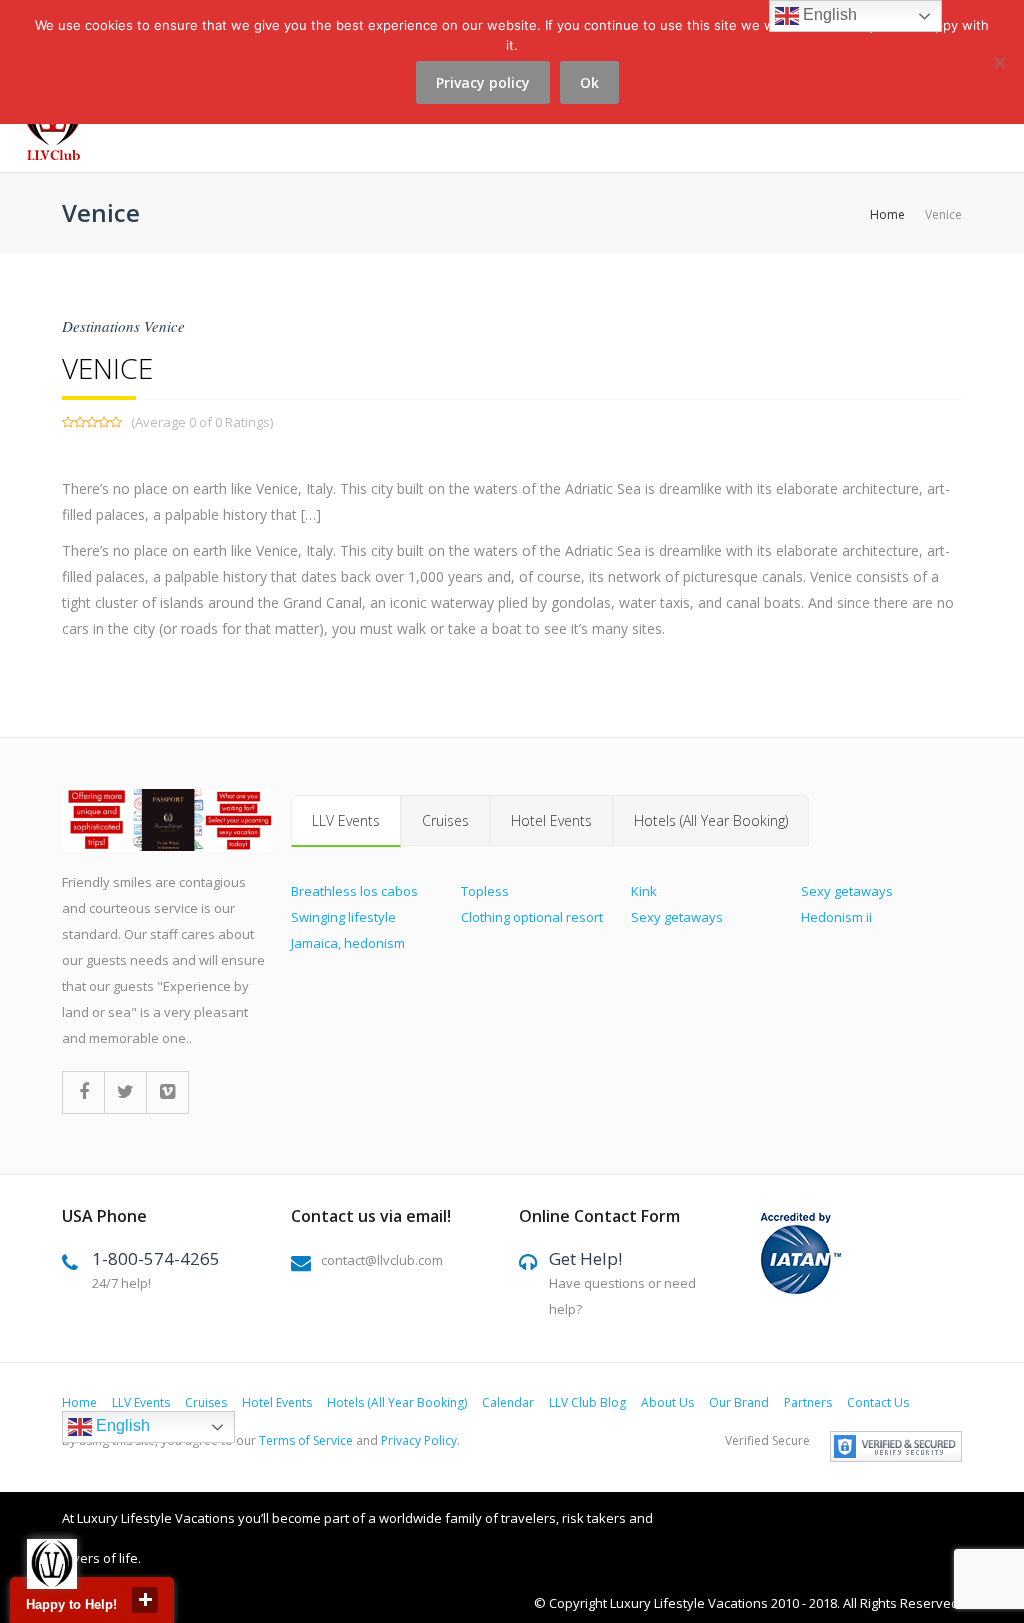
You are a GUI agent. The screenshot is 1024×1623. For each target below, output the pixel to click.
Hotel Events (551, 820)
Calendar (508, 1402)
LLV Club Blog (587, 1402)
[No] (999, 73)
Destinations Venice (123, 326)
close (145, 1600)
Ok (589, 82)
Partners (808, 1402)
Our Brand (739, 1402)
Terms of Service (306, 1440)
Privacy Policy (419, 1440)
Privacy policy (483, 82)
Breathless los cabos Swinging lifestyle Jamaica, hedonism (354, 917)
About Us (667, 1402)
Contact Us (878, 1402)
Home (887, 214)
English (121, 1426)
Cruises (445, 820)
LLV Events (346, 820)
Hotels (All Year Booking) (711, 820)
